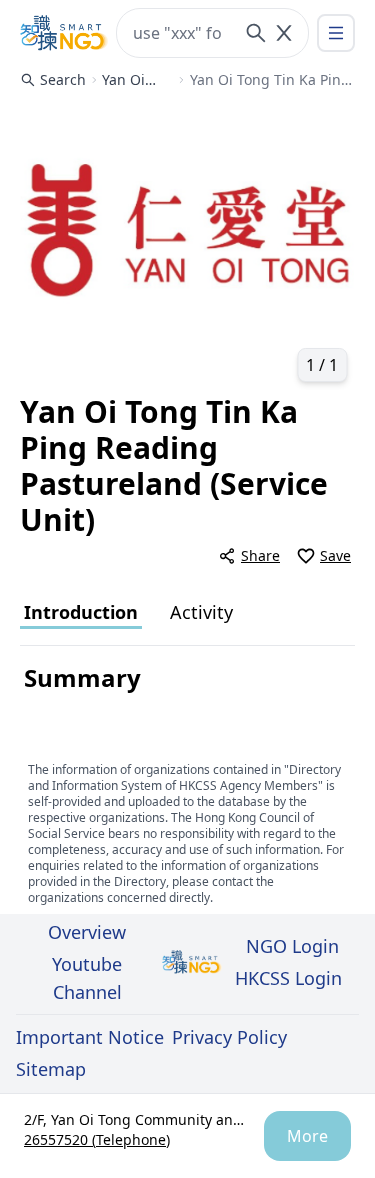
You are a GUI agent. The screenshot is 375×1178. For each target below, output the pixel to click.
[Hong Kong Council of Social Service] (64, 33)
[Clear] (284, 33)
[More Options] (336, 33)
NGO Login (292, 946)
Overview (87, 932)
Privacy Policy (229, 1037)
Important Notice (90, 1037)
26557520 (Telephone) (97, 1139)
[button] (187, 246)
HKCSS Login (288, 978)
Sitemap (51, 1069)
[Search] (256, 33)
